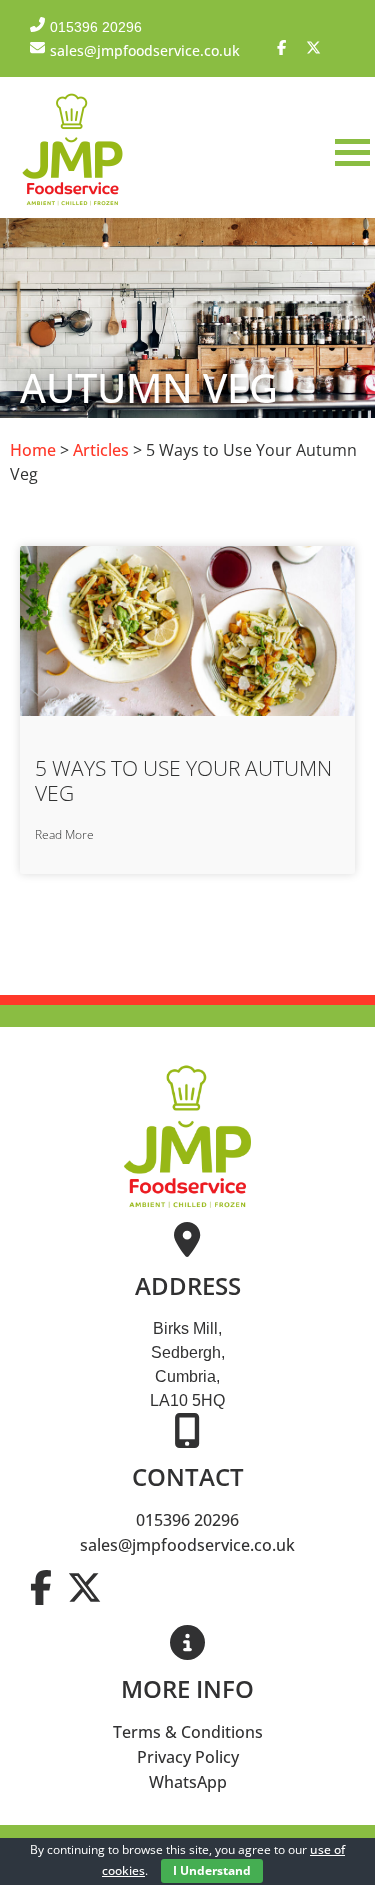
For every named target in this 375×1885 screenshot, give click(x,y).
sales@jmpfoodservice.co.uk (187, 1545)
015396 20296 (187, 1520)
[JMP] (72, 206)
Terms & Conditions (188, 1732)
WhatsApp (188, 1782)
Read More (64, 834)
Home (33, 450)
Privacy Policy (188, 1757)
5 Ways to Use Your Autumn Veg (183, 780)
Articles (101, 450)
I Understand (212, 1870)
